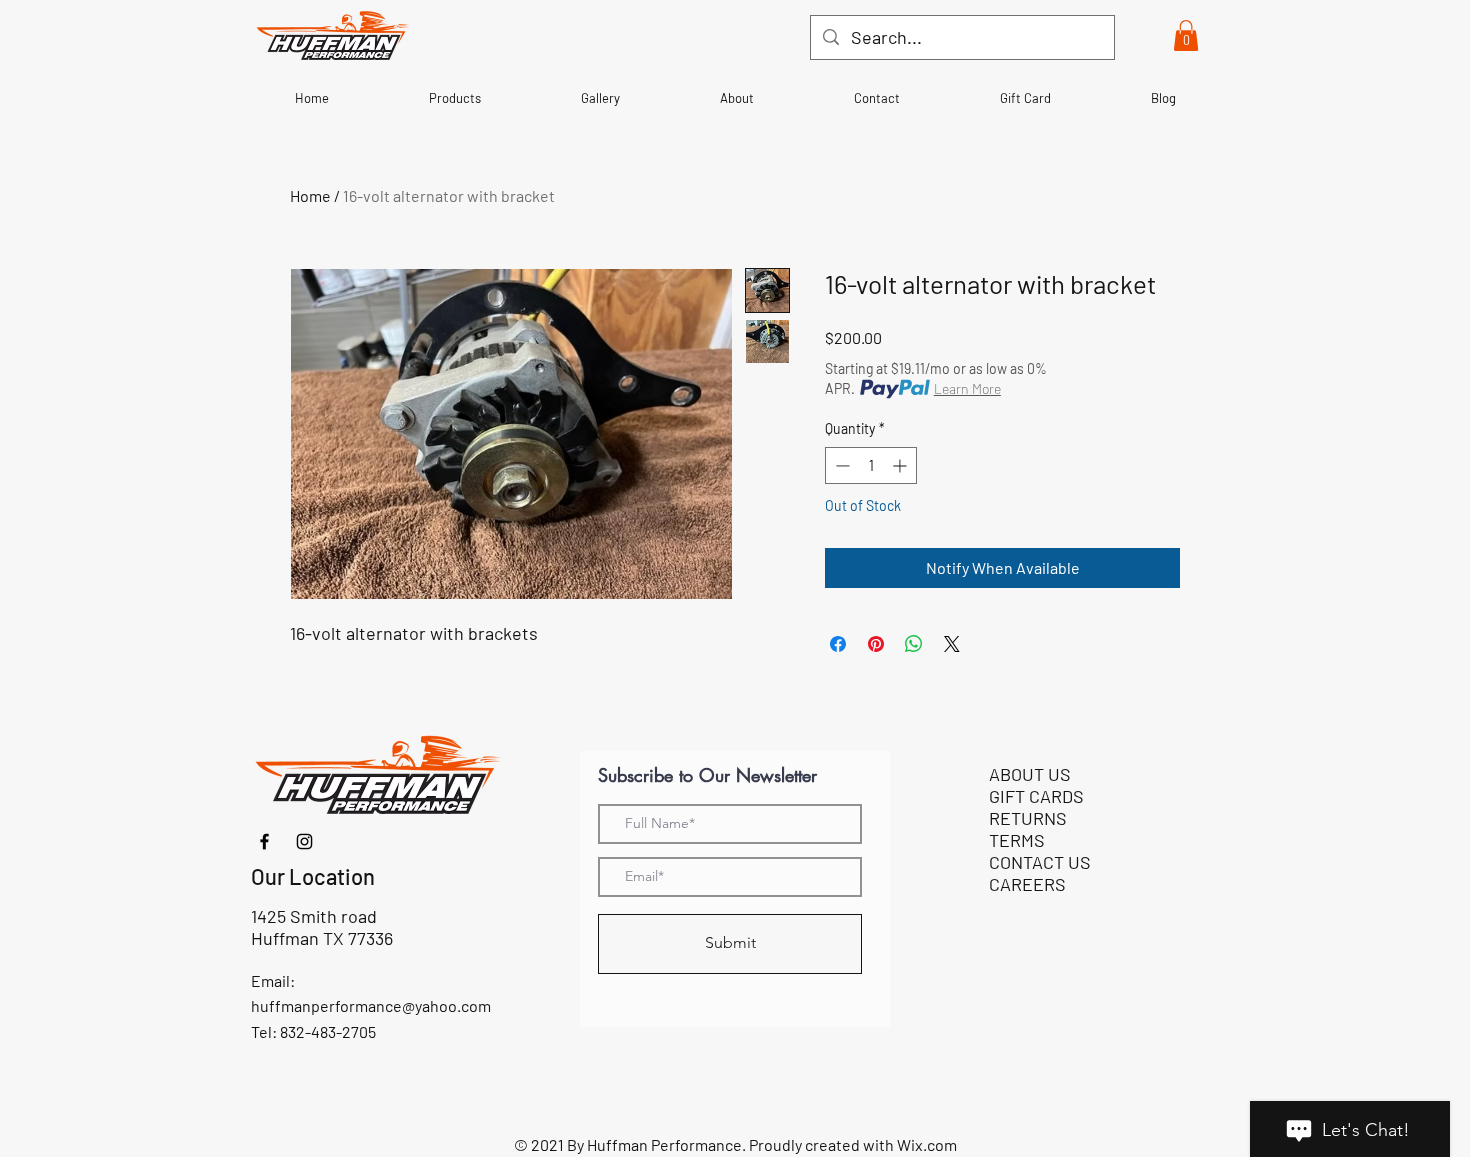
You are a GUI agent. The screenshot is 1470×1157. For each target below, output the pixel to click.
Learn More (967, 388)
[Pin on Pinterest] (876, 644)
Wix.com (927, 1144)
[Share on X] (952, 644)
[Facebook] (264, 841)
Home (310, 195)
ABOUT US (1030, 774)
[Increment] (901, 465)
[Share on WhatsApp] (914, 644)
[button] (1186, 35)
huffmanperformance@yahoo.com (371, 1005)
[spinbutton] (871, 465)
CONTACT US (1040, 862)
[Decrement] (840, 465)
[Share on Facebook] (838, 644)
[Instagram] (304, 841)
